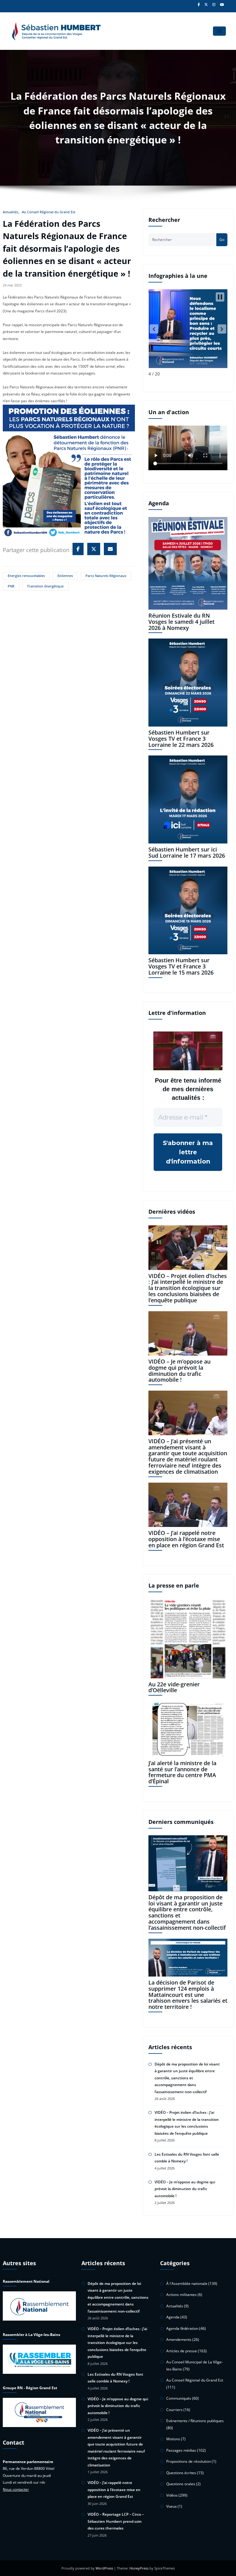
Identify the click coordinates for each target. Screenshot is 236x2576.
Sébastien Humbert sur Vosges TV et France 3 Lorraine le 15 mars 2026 (181, 966)
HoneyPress (139, 2568)
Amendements (179, 2340)
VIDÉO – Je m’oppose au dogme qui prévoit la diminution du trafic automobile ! (179, 1370)
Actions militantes (181, 2295)
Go (222, 240)
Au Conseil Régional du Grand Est (49, 212)
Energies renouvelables (26, 576)
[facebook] (78, 549)
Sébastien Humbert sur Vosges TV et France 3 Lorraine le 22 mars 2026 (181, 739)
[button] (154, 329)
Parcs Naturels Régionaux (106, 576)
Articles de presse (182, 2351)
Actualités (10, 212)
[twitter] (94, 549)
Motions (173, 2439)
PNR (11, 586)
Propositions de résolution (189, 2461)
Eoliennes (65, 576)
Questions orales (181, 2484)
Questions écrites (181, 2473)
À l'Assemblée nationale (187, 2284)
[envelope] (110, 549)
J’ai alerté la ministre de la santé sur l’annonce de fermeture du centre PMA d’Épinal (182, 1772)
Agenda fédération (182, 2328)
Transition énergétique (45, 586)
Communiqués (179, 2398)
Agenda (173, 2317)
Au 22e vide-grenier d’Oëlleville (174, 1687)
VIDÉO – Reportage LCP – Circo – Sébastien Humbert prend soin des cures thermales (116, 2521)
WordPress (104, 2568)
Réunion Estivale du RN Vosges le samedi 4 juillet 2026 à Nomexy (181, 622)
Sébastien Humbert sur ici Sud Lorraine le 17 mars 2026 (187, 852)
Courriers (174, 2410)
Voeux (171, 2506)
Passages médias (181, 2450)
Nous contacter (16, 2489)
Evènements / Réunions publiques (195, 2421)
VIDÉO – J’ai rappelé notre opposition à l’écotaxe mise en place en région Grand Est (186, 1539)
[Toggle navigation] (220, 31)
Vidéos (172, 2495)
